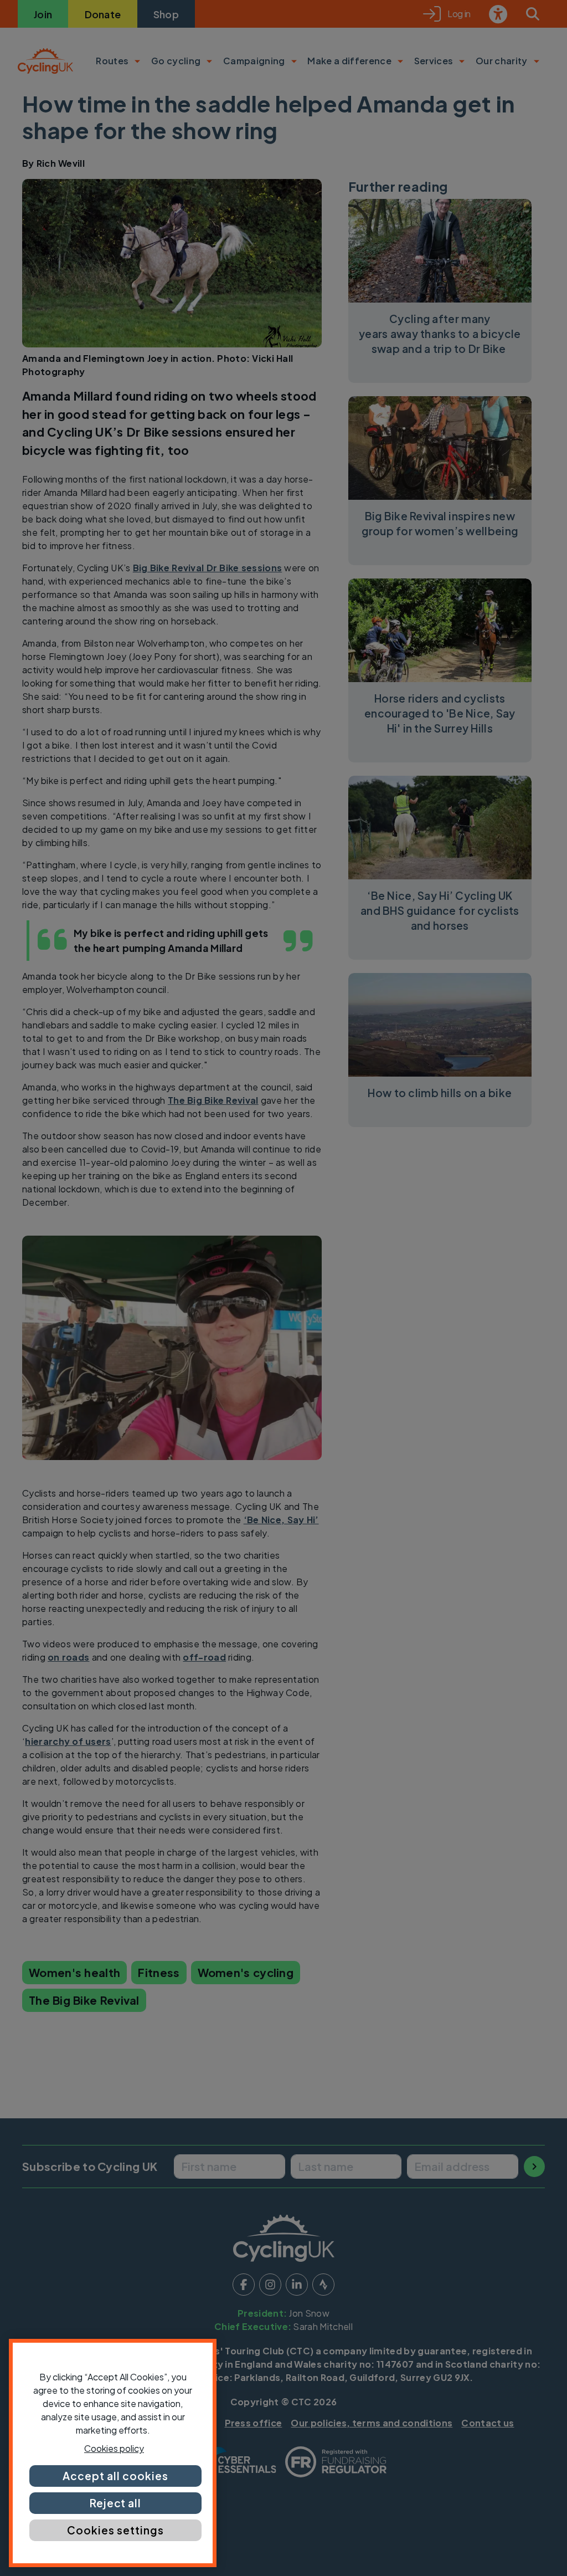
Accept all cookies (115, 2476)
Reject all (116, 2503)
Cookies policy (114, 2448)
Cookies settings (115, 2530)
